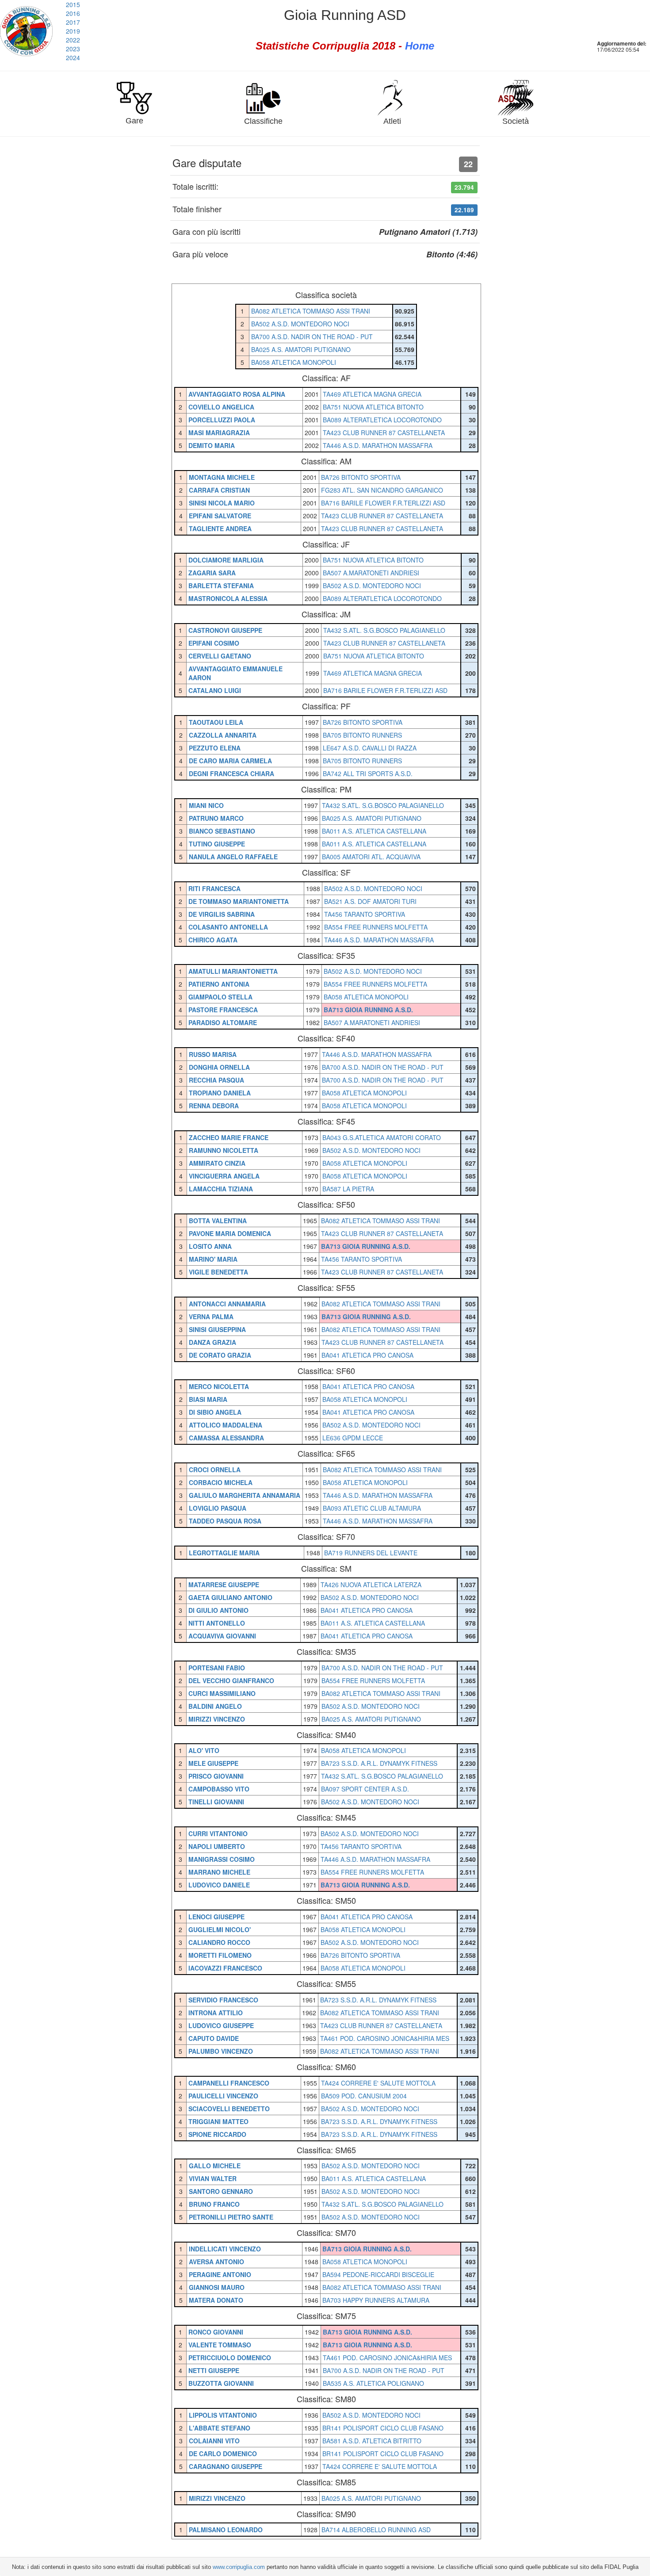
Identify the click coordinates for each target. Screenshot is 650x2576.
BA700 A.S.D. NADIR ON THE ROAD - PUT (312, 337)
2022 (73, 40)
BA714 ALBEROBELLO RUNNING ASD (376, 2530)
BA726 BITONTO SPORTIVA (361, 477)
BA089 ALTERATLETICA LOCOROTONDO (382, 420)
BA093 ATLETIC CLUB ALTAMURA (372, 1508)
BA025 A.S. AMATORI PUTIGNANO (301, 349)
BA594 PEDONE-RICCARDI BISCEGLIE (378, 2274)
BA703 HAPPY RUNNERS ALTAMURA (376, 2300)
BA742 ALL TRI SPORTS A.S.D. (368, 773)
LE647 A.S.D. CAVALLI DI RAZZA (370, 748)
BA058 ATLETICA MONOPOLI (294, 362)
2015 (73, 4)
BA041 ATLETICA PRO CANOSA (367, 1355)
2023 (73, 49)
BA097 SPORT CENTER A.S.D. (365, 1789)
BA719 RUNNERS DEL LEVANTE (371, 1553)
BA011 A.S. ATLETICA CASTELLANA (374, 831)
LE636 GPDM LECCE (353, 1438)
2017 (73, 22)
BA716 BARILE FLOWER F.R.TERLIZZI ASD (383, 503)
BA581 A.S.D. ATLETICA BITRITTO (372, 2441)
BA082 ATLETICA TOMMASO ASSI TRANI (311, 311)
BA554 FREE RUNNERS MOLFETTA (376, 927)
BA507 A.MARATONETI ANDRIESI (371, 573)
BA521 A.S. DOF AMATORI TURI (370, 901)
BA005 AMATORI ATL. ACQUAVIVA (371, 857)
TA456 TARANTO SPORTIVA (365, 914)
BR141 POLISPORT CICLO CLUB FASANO (383, 2428)
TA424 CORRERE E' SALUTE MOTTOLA (378, 2083)
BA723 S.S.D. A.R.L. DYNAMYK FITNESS (379, 1763)
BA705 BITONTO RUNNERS (362, 735)
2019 (73, 31)
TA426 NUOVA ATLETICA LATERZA (371, 1585)
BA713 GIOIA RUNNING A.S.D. (368, 1010)
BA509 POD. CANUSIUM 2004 (364, 2096)
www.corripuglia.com (239, 2567)
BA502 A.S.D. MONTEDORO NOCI (300, 324)
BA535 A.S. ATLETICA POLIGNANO (373, 2383)
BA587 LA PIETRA (348, 1189)
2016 (73, 13)
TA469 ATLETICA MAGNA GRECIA (372, 394)
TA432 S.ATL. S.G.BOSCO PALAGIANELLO (384, 630)
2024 (73, 57)
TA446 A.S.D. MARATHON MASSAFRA (378, 445)
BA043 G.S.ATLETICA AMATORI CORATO (382, 1137)
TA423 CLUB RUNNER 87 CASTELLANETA (384, 433)
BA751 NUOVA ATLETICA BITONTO (373, 407)
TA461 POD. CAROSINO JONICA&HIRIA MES (385, 2038)
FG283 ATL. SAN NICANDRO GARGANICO (382, 490)
